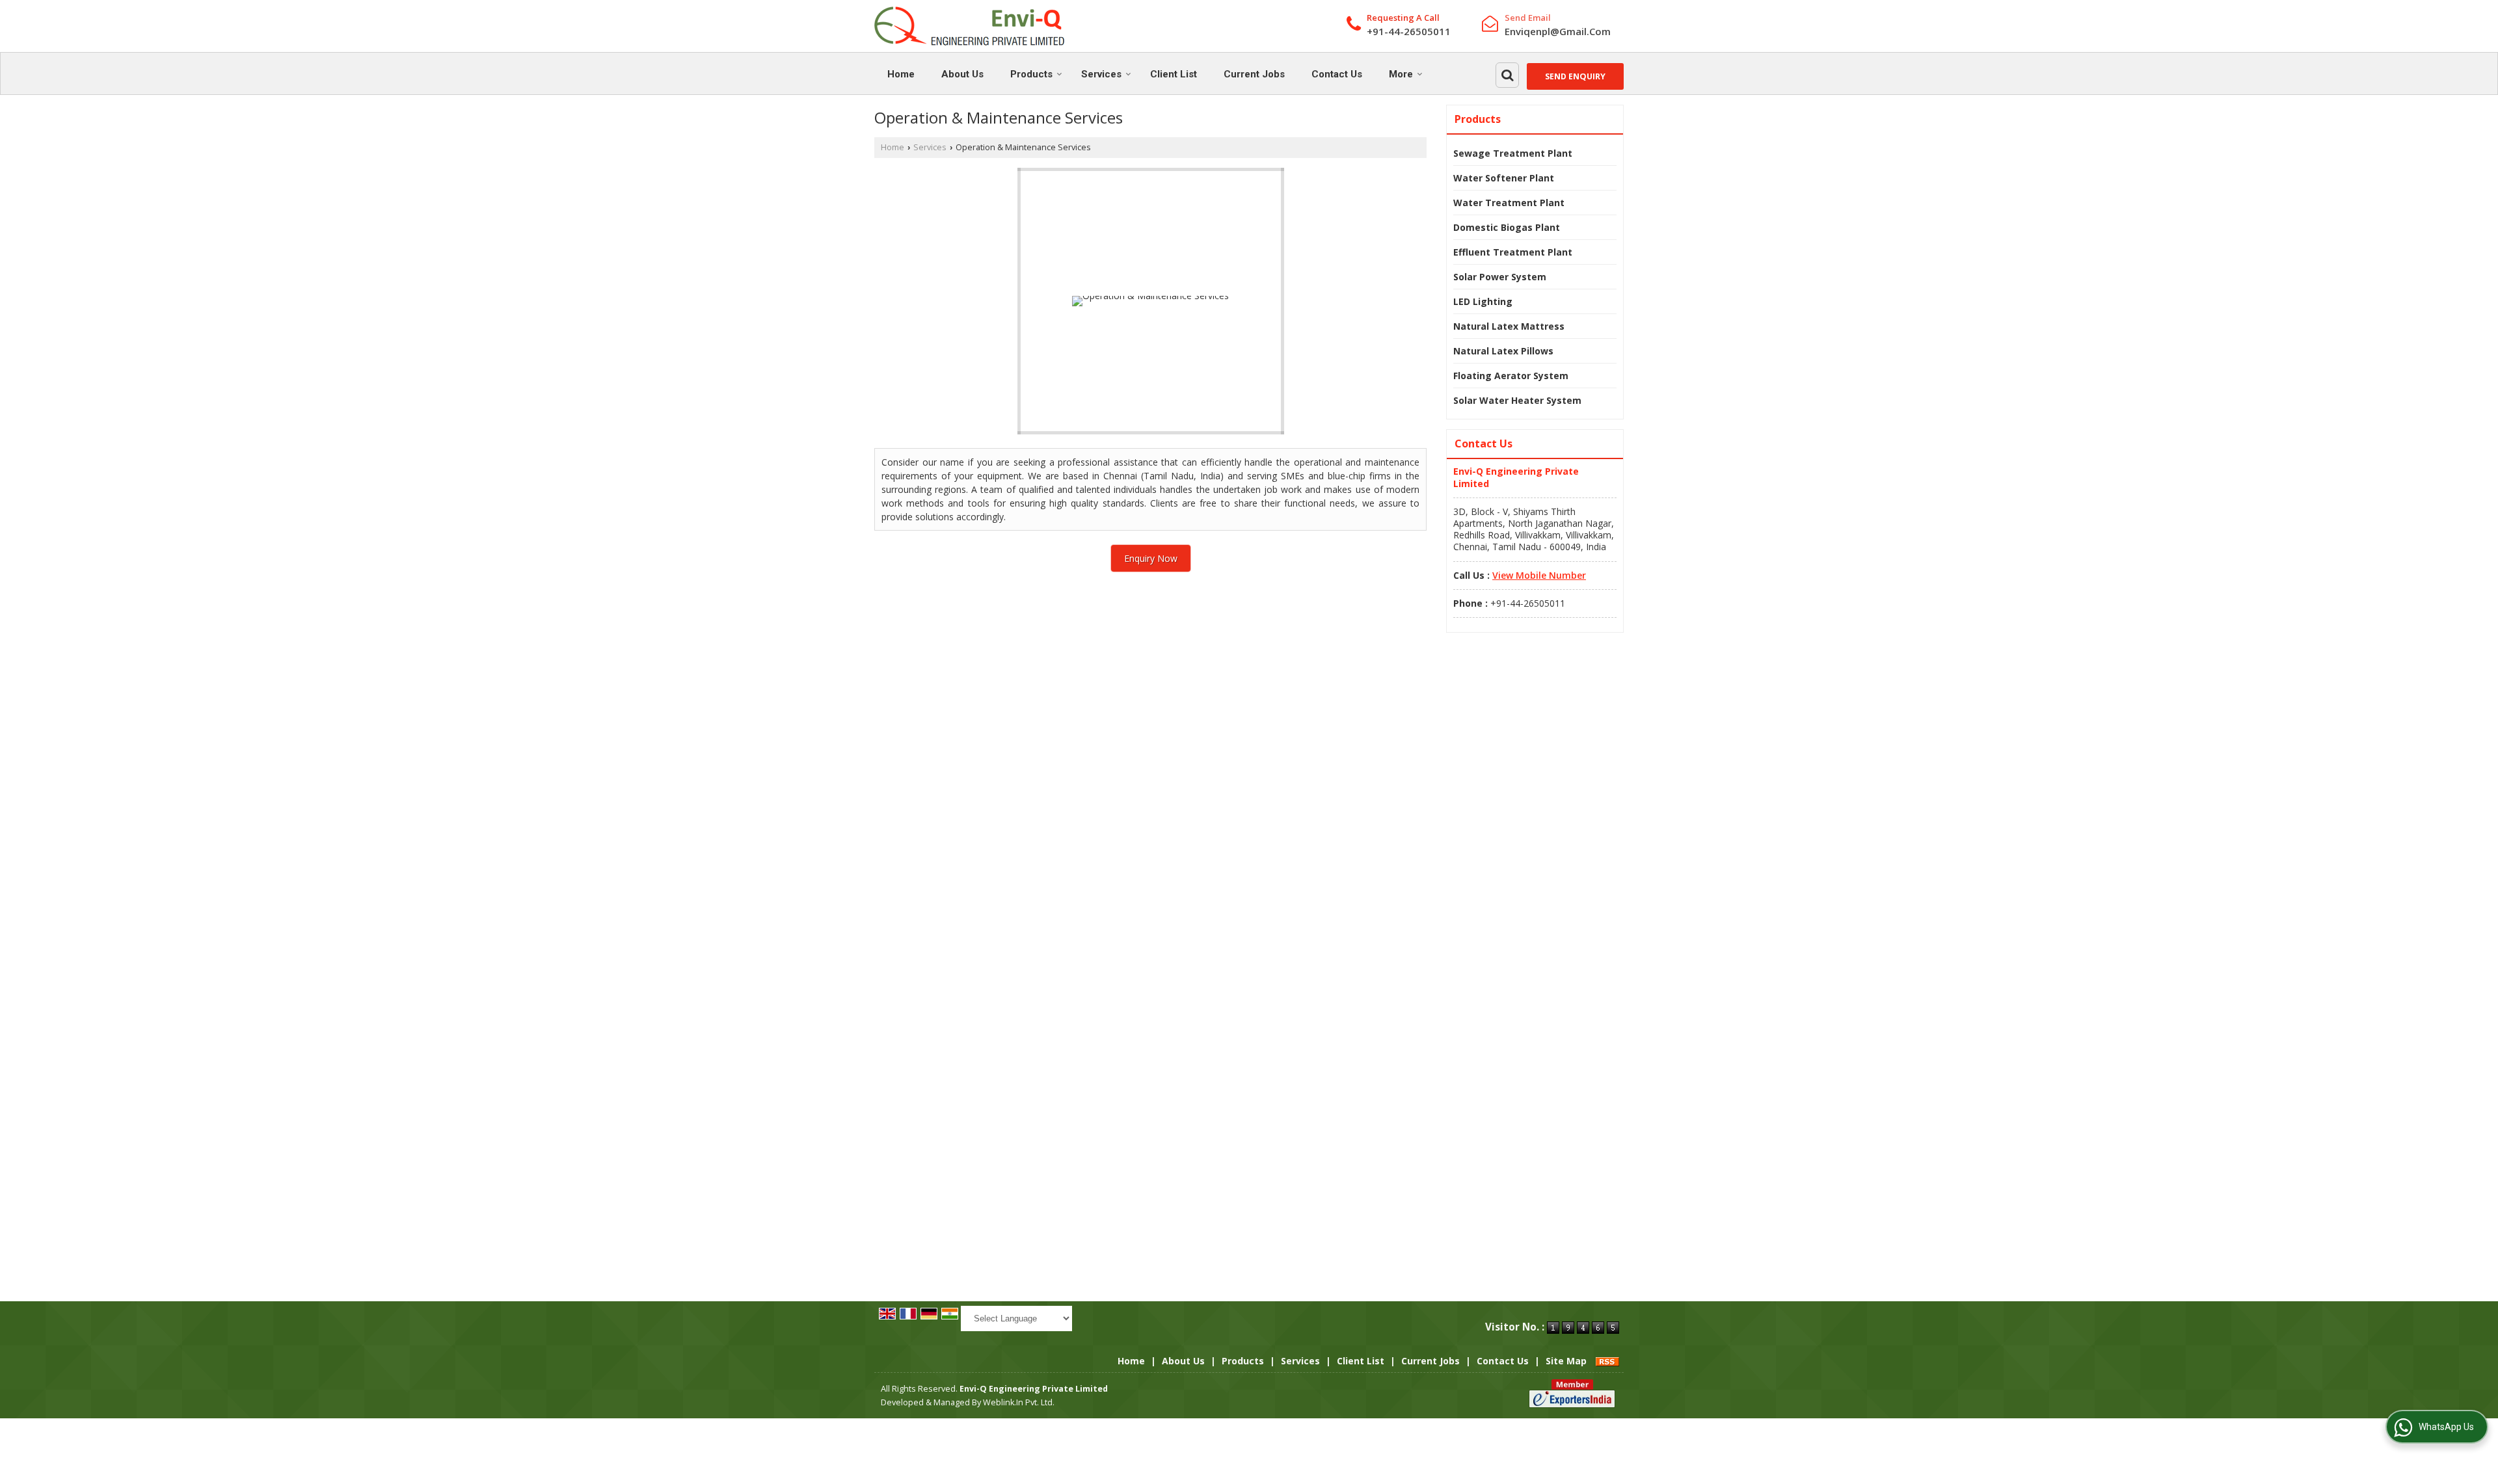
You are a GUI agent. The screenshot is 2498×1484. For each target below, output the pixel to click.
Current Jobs (1254, 74)
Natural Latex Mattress (1509, 326)
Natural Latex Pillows (1503, 351)
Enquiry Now (1151, 558)
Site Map (1566, 1361)
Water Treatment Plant (1509, 203)
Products (1031, 74)
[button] (1539, 575)
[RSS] (1607, 1361)
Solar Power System (1500, 277)
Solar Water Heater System (1517, 400)
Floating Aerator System (1511, 376)
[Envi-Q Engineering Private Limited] (969, 26)
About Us (962, 74)
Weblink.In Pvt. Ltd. (1019, 1402)
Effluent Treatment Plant (1513, 252)
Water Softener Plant (1504, 178)
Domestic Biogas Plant (1507, 227)
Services (1101, 74)
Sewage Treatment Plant (1513, 153)
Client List (1174, 74)
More (1401, 74)
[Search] (1507, 75)
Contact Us (1337, 74)
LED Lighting (1483, 301)
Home (901, 74)
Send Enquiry (1575, 76)
